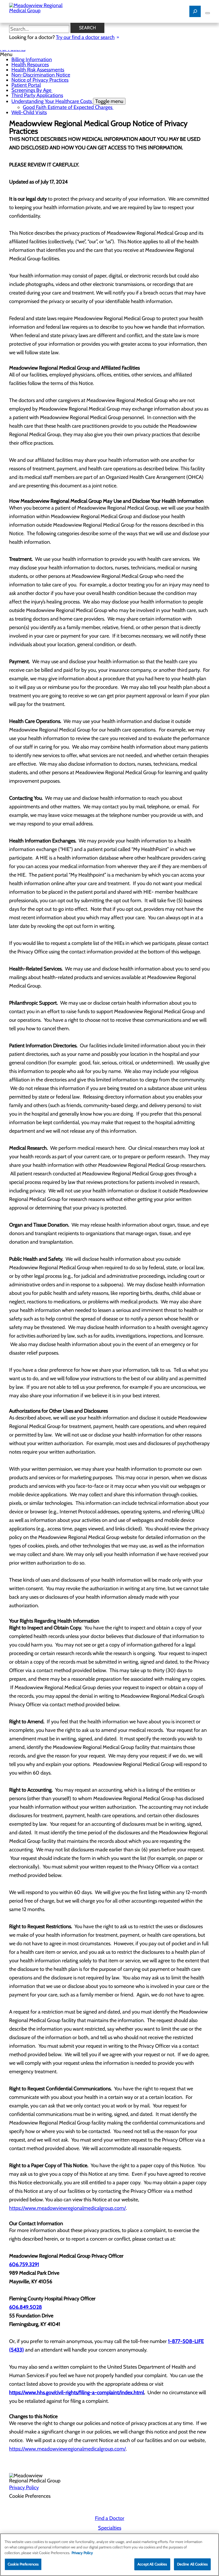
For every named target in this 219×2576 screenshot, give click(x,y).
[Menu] (208, 13)
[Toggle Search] (195, 11)
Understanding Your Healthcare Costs (67, 101)
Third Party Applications (37, 95)
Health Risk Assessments (38, 70)
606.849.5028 (26, 2307)
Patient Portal (26, 85)
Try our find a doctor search (85, 37)
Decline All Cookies (192, 2564)
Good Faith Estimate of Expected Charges (68, 107)
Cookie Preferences (23, 2564)
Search (87, 28)
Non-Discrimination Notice (41, 75)
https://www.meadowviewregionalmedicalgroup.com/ (67, 2208)
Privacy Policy (24, 2488)
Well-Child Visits (29, 112)
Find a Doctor (110, 2518)
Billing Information (32, 59)
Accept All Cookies (152, 2564)
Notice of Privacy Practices (40, 80)
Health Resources (30, 65)
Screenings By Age (32, 90)
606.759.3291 (24, 2264)
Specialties (110, 2528)
